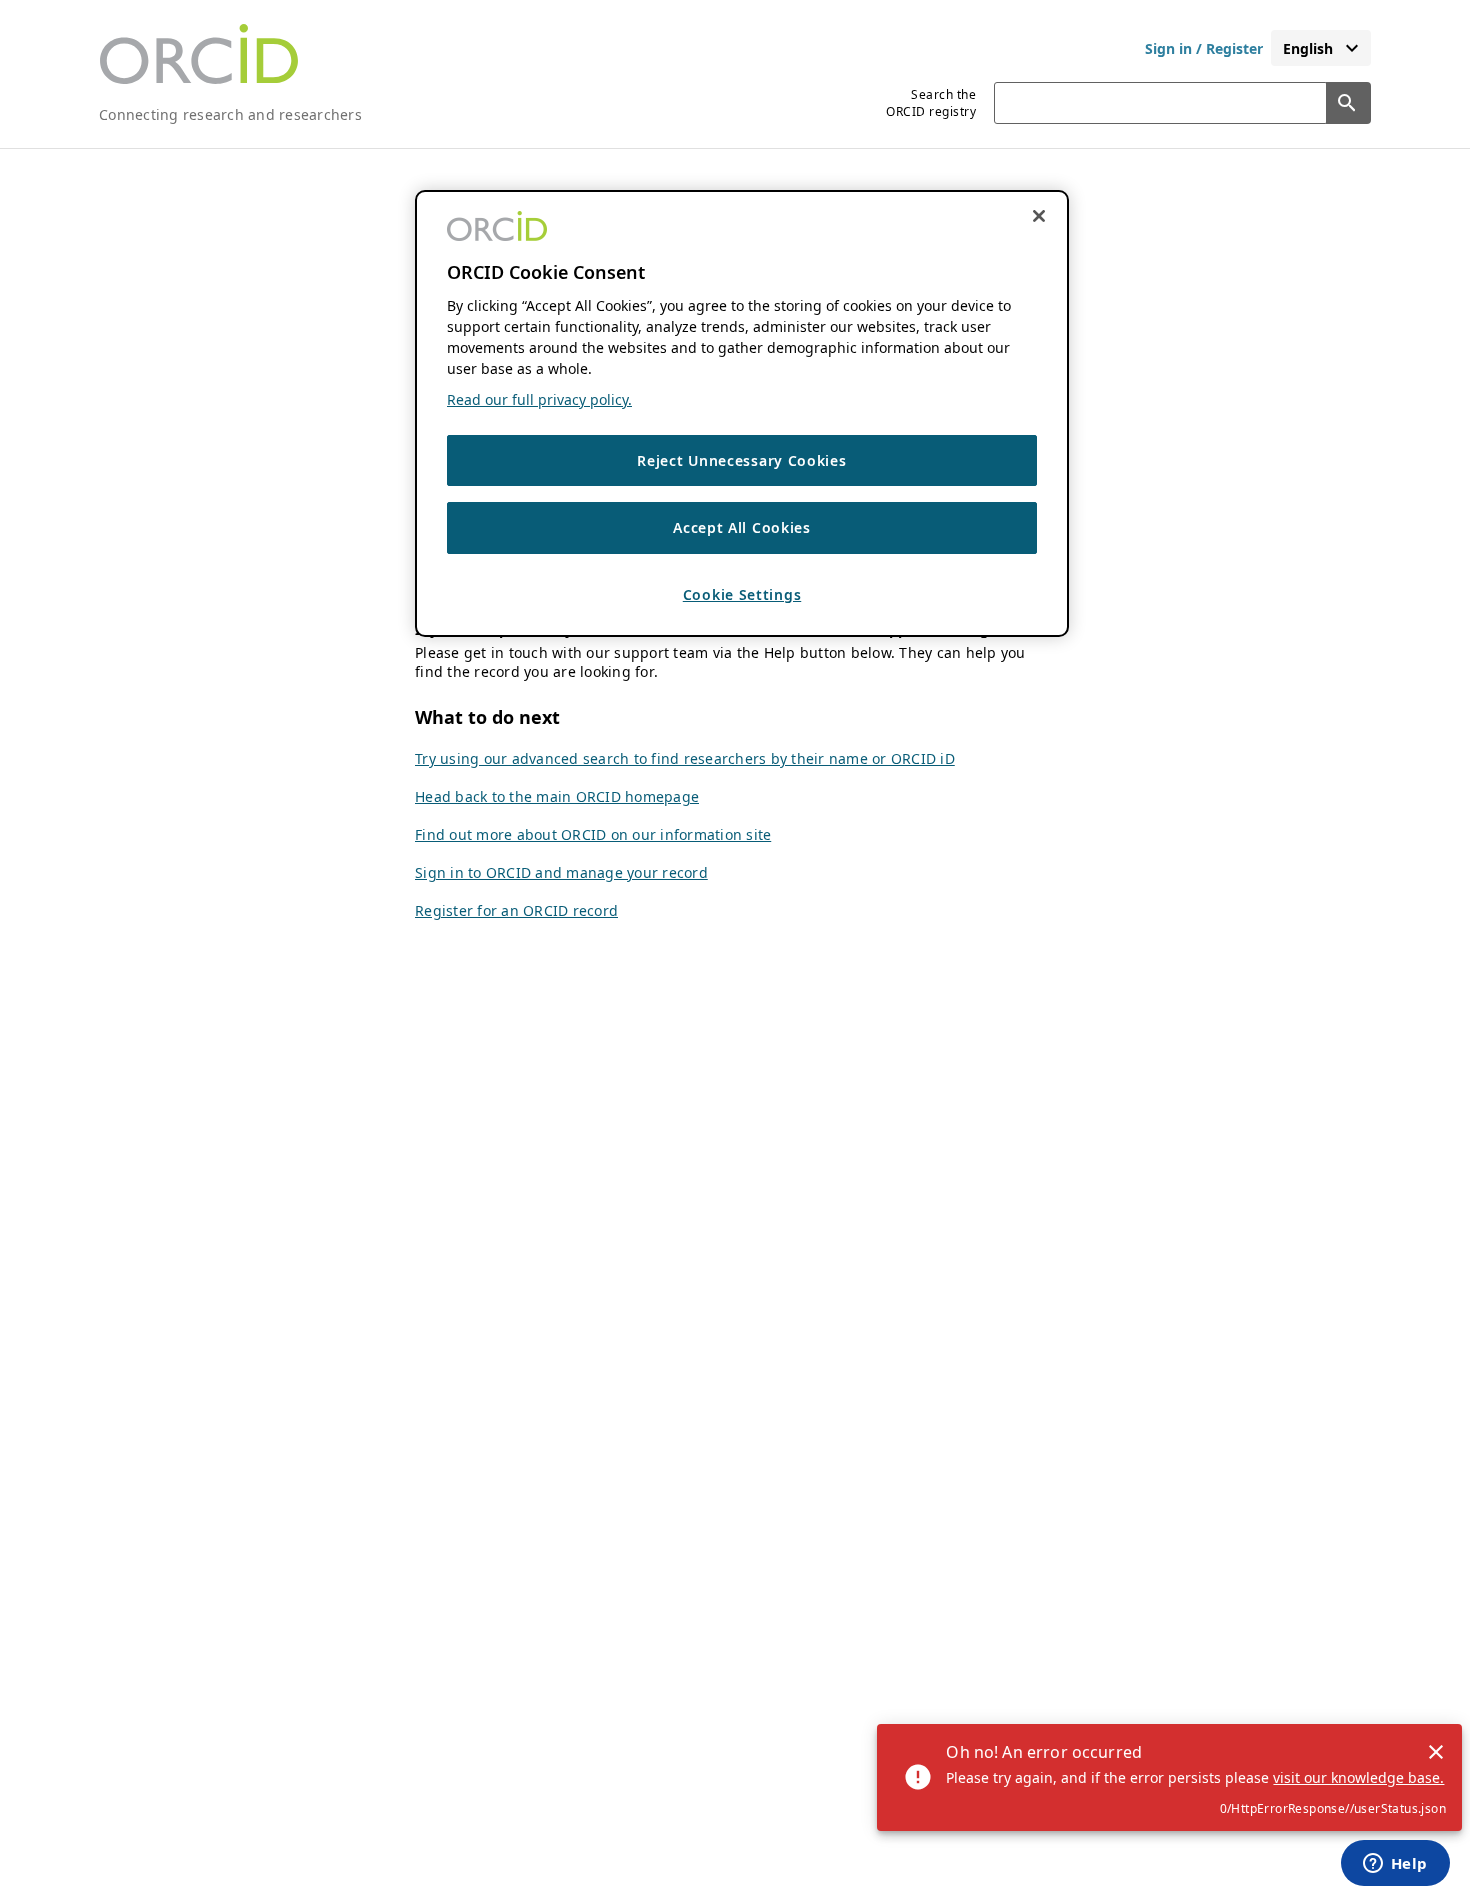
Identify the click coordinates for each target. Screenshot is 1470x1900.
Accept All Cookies (742, 528)
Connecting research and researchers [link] (230, 114)
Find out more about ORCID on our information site (593, 834)
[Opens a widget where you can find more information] (1395, 1865)
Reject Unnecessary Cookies (741, 460)
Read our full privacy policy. (539, 399)
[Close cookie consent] (1039, 216)
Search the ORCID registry (931, 103)
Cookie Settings (742, 594)
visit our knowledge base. (1358, 1777)
